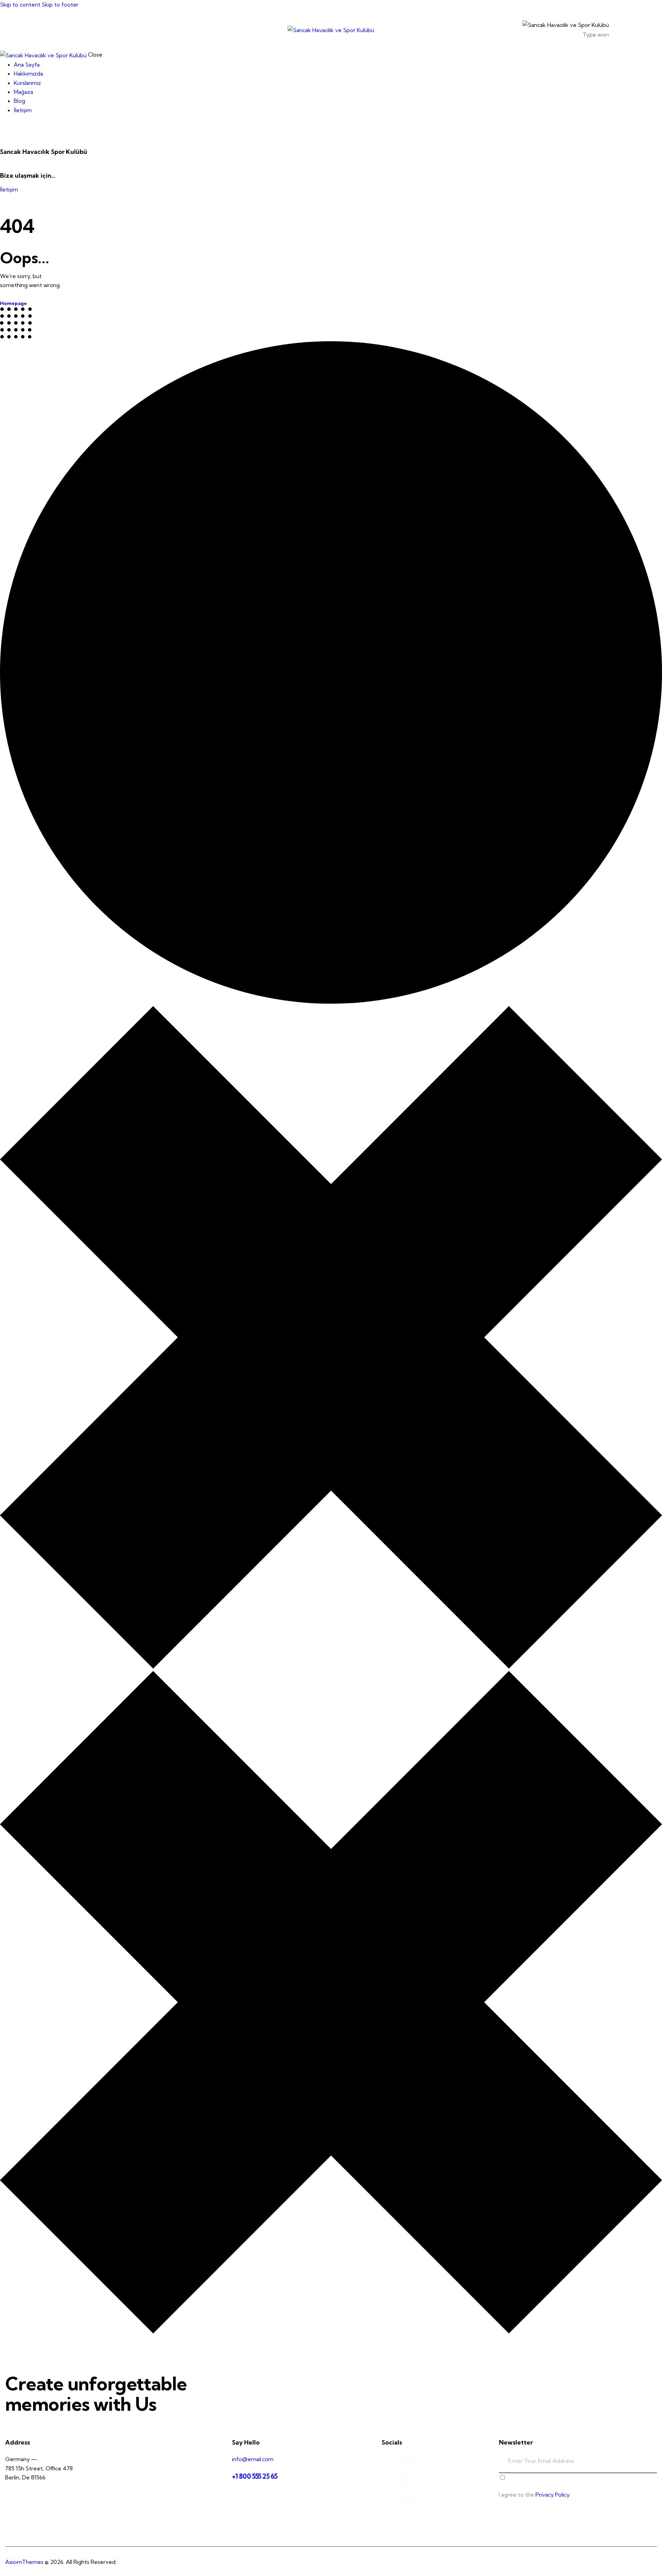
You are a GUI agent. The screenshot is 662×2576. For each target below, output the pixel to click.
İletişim (9, 189)
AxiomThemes (24, 2562)
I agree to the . (535, 2495)
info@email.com (253, 2459)
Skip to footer (60, 4)
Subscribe (652, 2466)
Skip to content (20, 4)
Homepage (13, 303)
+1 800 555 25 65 (255, 2476)
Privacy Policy (553, 2495)
